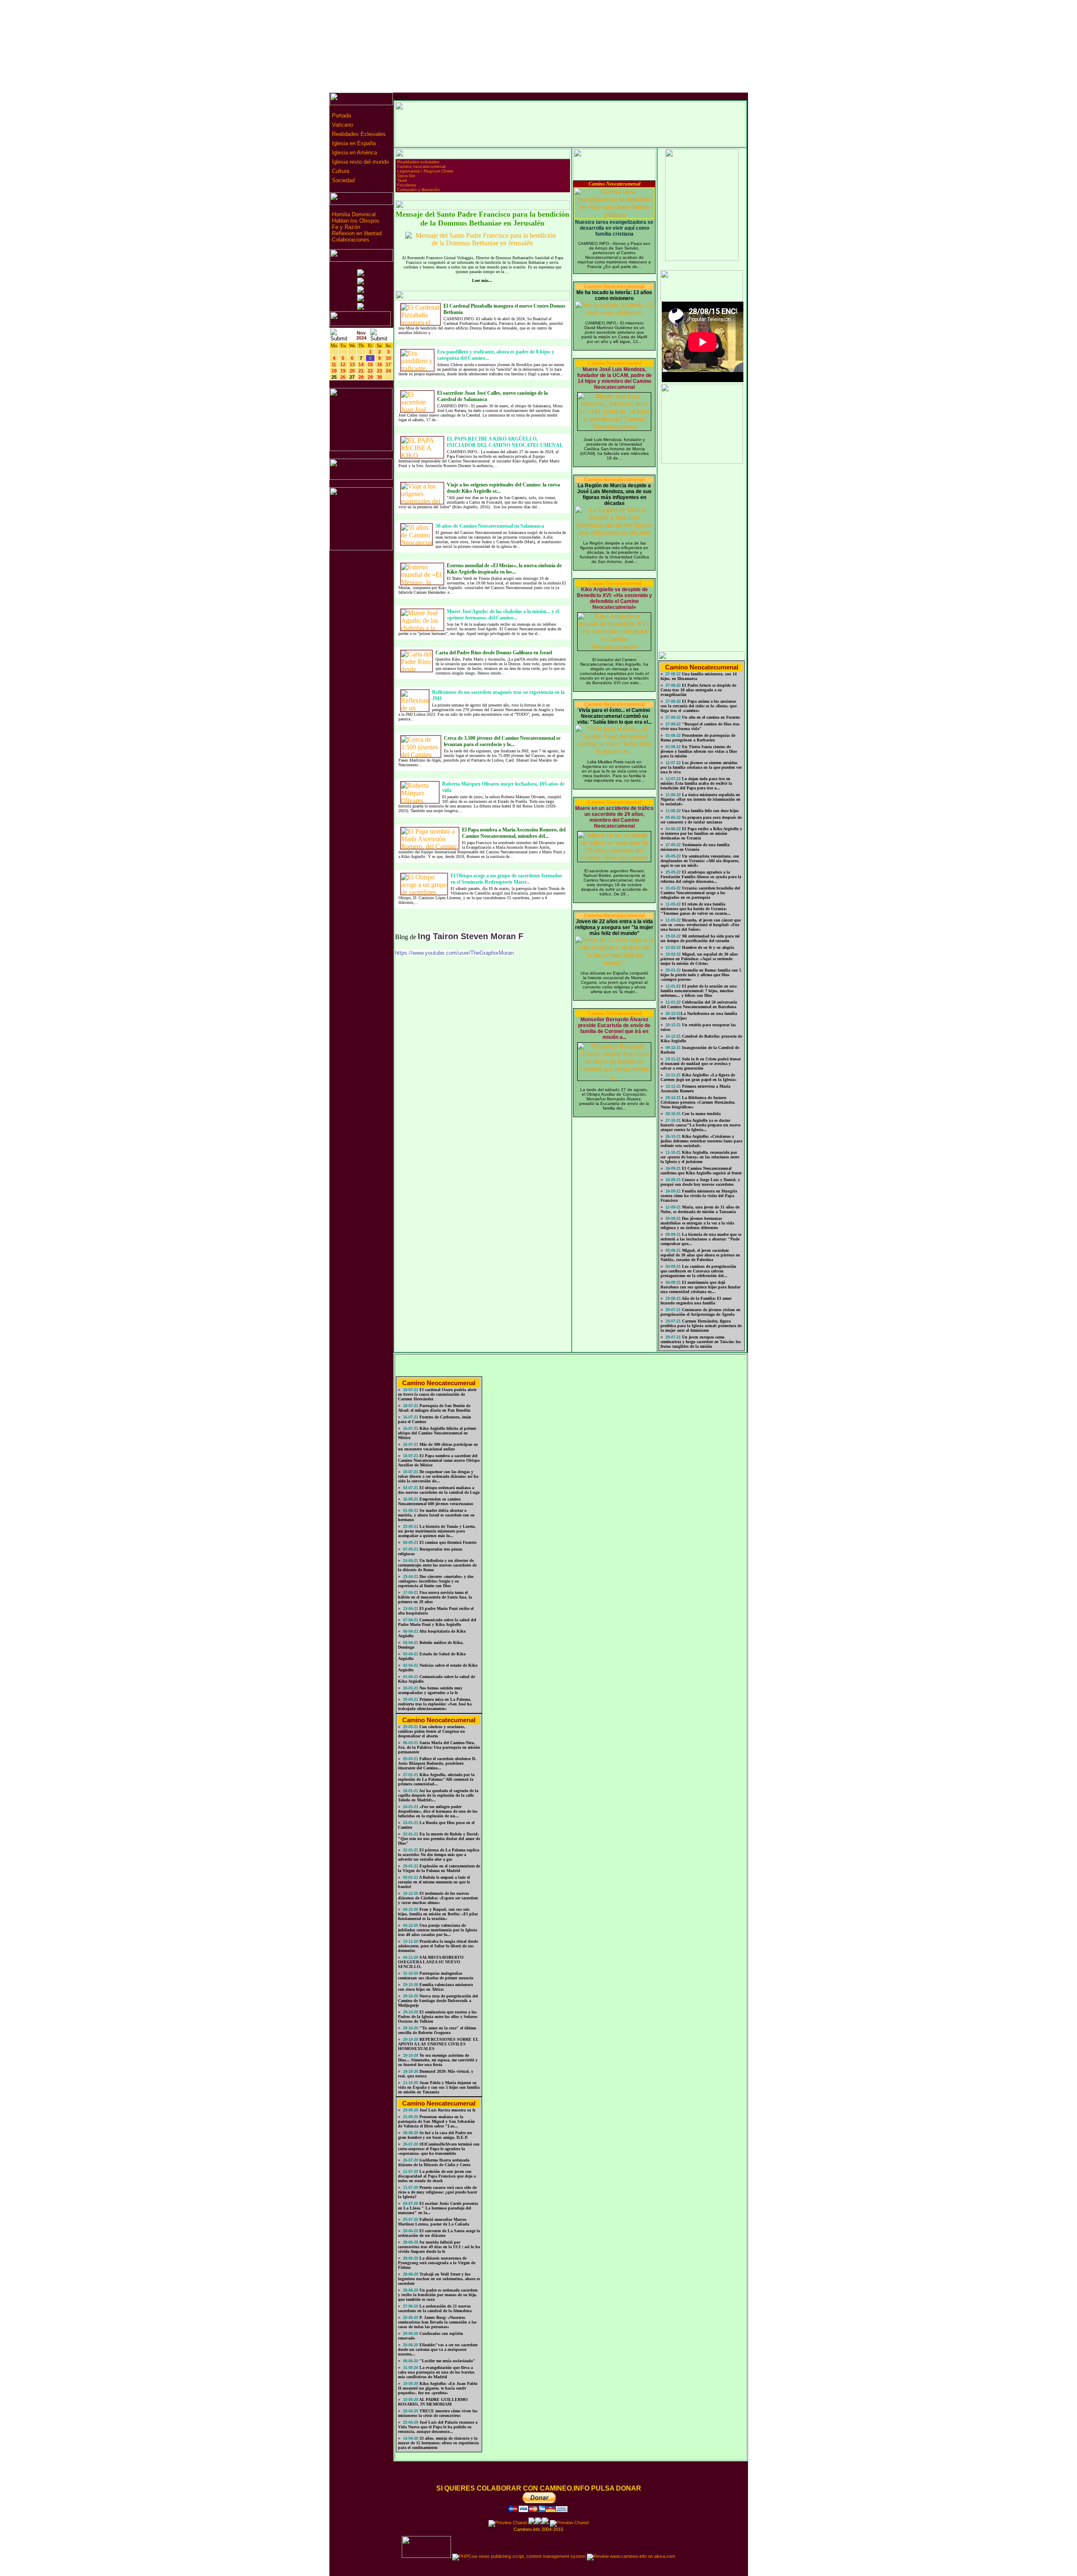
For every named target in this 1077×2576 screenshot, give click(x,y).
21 (361, 371)
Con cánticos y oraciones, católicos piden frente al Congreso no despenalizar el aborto (432, 1731)
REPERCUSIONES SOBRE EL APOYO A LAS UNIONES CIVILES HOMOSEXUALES (438, 2044)
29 (370, 377)
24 (388, 371)
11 (334, 364)
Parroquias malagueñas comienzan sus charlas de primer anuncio (436, 1976)
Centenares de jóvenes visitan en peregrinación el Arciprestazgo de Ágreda (700, 1312)
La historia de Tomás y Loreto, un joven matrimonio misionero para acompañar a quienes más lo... (437, 1531)
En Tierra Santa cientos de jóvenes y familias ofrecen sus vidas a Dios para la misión (699, 751)
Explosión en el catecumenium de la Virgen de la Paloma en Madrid (439, 1868)
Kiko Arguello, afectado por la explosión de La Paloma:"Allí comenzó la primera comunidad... (436, 1779)
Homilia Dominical (354, 214)
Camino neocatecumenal (421, 166)
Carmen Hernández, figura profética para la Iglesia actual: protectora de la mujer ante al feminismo (701, 1326)
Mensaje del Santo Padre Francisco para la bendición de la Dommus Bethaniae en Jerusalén (482, 219)
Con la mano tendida (701, 1114)
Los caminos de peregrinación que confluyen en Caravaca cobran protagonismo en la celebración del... (698, 1271)
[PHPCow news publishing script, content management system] (519, 2556)
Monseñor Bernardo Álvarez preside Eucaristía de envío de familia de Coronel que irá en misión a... (614, 1028)
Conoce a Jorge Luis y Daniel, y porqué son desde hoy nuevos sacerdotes (700, 1182)
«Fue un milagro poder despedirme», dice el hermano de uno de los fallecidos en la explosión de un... (438, 1811)
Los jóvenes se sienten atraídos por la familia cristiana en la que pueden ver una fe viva (701, 767)
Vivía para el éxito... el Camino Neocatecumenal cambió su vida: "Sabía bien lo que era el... (614, 716)
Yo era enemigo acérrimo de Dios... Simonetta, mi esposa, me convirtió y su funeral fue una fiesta (438, 2060)
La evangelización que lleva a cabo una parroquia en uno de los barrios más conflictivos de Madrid (436, 2372)
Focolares (407, 185)
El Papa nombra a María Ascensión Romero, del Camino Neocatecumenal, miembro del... (514, 833)
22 (370, 371)
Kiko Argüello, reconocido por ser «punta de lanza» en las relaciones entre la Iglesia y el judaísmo (700, 1157)
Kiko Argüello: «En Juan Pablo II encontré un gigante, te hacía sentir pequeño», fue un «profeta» (438, 2388)
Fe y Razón (346, 227)
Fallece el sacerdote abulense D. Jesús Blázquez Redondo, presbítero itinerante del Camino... (437, 1763)
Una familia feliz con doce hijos (710, 811)
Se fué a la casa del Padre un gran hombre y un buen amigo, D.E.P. (435, 2135)
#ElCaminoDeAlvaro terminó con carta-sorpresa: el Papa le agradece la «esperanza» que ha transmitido (439, 2149)
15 (370, 364)
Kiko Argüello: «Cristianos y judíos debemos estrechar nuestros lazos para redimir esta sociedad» (701, 1141)
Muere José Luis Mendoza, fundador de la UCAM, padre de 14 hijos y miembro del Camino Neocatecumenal (614, 378)
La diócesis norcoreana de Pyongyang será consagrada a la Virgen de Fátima (437, 2263)
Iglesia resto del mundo (359, 162)
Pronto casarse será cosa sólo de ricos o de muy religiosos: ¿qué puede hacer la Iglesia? (438, 2192)
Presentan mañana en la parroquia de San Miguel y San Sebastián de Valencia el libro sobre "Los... (436, 2121)
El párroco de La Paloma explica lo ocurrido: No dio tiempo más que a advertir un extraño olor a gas (439, 1855)
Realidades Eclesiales (358, 134)
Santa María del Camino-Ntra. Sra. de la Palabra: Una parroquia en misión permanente (439, 1747)
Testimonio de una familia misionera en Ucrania (695, 847)
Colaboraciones (351, 240)
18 (334, 371)
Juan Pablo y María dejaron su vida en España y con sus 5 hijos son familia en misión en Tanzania (439, 2087)
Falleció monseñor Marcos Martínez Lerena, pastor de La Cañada (434, 2222)
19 (343, 371)
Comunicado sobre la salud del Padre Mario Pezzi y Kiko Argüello (437, 1622)
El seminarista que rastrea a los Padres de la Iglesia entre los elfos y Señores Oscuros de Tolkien (438, 2017)
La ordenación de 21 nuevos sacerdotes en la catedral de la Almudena (435, 2308)
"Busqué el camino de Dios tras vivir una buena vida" (700, 726)
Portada (341, 116)
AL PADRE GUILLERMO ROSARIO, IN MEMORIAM (433, 2402)
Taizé (402, 180)
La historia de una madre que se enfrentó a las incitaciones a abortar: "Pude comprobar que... (701, 1239)
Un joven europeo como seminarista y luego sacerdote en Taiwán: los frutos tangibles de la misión (701, 1342)
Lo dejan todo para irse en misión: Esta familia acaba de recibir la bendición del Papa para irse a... (696, 783)
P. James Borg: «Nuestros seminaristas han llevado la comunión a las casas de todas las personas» (437, 2322)
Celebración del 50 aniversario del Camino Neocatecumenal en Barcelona (699, 1004)
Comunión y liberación (419, 190)
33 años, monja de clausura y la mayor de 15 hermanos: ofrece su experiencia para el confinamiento (438, 2443)
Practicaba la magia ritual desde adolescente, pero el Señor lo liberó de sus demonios (438, 1946)
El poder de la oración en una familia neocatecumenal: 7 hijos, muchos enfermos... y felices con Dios (699, 991)
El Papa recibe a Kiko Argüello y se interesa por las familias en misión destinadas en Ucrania (701, 833)
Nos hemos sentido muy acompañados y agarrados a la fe (430, 1690)
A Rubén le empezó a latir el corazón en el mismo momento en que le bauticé (434, 1882)
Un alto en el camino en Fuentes (710, 717)
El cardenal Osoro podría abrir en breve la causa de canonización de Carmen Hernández (437, 1394)
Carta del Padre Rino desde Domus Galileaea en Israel (494, 653)
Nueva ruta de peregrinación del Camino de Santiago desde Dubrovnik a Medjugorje (438, 2001)
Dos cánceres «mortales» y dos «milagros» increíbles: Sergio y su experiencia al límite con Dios (436, 1581)
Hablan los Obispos (356, 221)
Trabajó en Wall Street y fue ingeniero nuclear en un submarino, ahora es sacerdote (439, 2279)
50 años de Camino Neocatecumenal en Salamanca (490, 526)
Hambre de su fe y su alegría (707, 947)
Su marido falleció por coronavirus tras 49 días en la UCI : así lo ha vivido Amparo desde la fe (439, 2247)
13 (352, 364)
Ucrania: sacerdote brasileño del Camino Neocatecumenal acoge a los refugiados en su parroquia (700, 893)
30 (379, 377)
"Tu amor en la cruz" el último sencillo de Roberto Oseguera (437, 2030)
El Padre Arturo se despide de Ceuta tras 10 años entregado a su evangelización (698, 690)
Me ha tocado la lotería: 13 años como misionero (614, 295)
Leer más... (482, 280)
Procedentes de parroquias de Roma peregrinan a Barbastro (698, 738)
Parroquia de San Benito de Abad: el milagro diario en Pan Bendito (434, 1408)
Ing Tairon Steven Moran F (471, 936)
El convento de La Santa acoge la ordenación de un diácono (439, 2233)
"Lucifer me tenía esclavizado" (447, 2361)
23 (379, 371)
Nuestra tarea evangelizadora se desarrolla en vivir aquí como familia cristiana (614, 228)
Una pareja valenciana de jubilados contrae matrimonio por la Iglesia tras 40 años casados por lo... (438, 1930)
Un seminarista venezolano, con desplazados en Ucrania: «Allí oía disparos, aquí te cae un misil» (700, 861)
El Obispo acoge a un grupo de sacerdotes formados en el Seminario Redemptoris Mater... (506, 879)
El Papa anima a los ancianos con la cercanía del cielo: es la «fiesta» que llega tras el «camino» (699, 706)
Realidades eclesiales (418, 162)
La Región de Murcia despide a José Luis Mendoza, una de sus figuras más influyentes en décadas (614, 494)
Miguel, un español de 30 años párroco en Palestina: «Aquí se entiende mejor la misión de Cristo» (699, 959)
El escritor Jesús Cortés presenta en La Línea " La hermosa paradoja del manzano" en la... (438, 2208)
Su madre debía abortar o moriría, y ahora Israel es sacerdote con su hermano (436, 1515)
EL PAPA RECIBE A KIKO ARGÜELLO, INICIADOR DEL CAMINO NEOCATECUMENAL (505, 442)
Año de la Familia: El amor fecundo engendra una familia (696, 1301)
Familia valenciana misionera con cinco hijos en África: (435, 1987)
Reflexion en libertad (357, 233)
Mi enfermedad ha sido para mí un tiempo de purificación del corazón (700, 938)
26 (343, 377)
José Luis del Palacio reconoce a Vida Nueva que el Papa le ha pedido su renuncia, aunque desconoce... (438, 2427)
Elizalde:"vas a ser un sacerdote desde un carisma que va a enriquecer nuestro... (438, 2349)
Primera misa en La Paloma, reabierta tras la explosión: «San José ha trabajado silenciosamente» (435, 1704)
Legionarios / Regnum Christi (425, 171)
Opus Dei (406, 176)
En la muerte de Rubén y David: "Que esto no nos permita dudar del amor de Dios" (439, 1839)
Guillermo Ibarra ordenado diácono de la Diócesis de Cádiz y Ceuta (434, 2162)
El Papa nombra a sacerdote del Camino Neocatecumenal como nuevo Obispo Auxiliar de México (439, 1460)
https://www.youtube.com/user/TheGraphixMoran (454, 953)
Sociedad (342, 180)
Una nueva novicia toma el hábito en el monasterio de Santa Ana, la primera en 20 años (435, 1597)
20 (352, 371)
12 (343, 364)
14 (361, 364)
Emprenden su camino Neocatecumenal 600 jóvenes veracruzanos (436, 1501)
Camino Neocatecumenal (614, 184)
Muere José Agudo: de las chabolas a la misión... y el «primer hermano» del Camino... (503, 615)
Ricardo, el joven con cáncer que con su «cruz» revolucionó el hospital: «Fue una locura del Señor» (701, 925)
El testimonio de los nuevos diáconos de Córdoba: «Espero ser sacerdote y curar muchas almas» (438, 1898)
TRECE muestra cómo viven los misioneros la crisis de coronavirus (438, 2413)
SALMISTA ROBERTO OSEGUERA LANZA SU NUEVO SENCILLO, (431, 1962)
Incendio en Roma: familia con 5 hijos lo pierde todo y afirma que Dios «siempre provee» (701, 975)
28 (361, 377)
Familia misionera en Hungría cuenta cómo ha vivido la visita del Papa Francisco (699, 1196)
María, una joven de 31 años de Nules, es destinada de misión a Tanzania (700, 1209)
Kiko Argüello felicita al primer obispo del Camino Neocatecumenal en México (437, 1433)
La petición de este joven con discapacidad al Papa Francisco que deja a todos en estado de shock (437, 2176)
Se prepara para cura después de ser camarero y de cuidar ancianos (701, 820)
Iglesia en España (353, 143)
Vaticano (342, 125)
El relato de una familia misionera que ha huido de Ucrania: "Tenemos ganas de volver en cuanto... (696, 909)
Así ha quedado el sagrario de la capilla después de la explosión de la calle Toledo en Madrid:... (438, 1795)
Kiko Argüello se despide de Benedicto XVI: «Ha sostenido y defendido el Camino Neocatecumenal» (614, 598)
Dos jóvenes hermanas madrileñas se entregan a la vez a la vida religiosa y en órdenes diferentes (697, 1223)
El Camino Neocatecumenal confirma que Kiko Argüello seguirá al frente (701, 1171)
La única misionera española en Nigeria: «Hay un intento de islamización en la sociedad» (700, 799)
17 (388, 364)
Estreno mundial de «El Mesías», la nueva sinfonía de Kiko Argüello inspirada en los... (504, 569)
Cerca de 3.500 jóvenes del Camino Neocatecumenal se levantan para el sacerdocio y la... (502, 741)
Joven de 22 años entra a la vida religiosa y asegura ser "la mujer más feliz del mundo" (614, 927)
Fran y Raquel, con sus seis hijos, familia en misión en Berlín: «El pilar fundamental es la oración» (438, 1914)
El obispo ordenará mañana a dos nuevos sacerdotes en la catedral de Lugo (439, 1490)
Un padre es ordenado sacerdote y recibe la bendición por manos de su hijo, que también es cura (438, 2295)
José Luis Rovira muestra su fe (447, 2110)
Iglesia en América (354, 153)
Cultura (340, 171)
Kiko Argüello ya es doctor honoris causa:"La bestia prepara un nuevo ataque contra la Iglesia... (700, 1125)
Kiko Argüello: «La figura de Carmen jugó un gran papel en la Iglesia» (699, 1077)
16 (379, 364)
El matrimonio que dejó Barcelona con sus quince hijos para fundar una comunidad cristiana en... (700, 1287)
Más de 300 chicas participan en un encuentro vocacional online (438, 1447)
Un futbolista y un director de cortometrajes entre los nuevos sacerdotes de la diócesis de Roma (437, 1565)
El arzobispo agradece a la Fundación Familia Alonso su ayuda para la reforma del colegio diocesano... (701, 877)
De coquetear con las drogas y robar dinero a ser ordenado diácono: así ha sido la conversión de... (438, 1476)
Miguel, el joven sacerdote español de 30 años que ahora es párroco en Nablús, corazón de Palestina (700, 1255)
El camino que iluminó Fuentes (447, 1542)
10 (388, 358)
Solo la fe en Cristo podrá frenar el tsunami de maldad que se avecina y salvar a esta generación (701, 1064)
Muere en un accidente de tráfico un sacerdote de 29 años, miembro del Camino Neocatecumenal (614, 817)
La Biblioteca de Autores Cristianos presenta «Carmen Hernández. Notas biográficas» (698, 1102)
